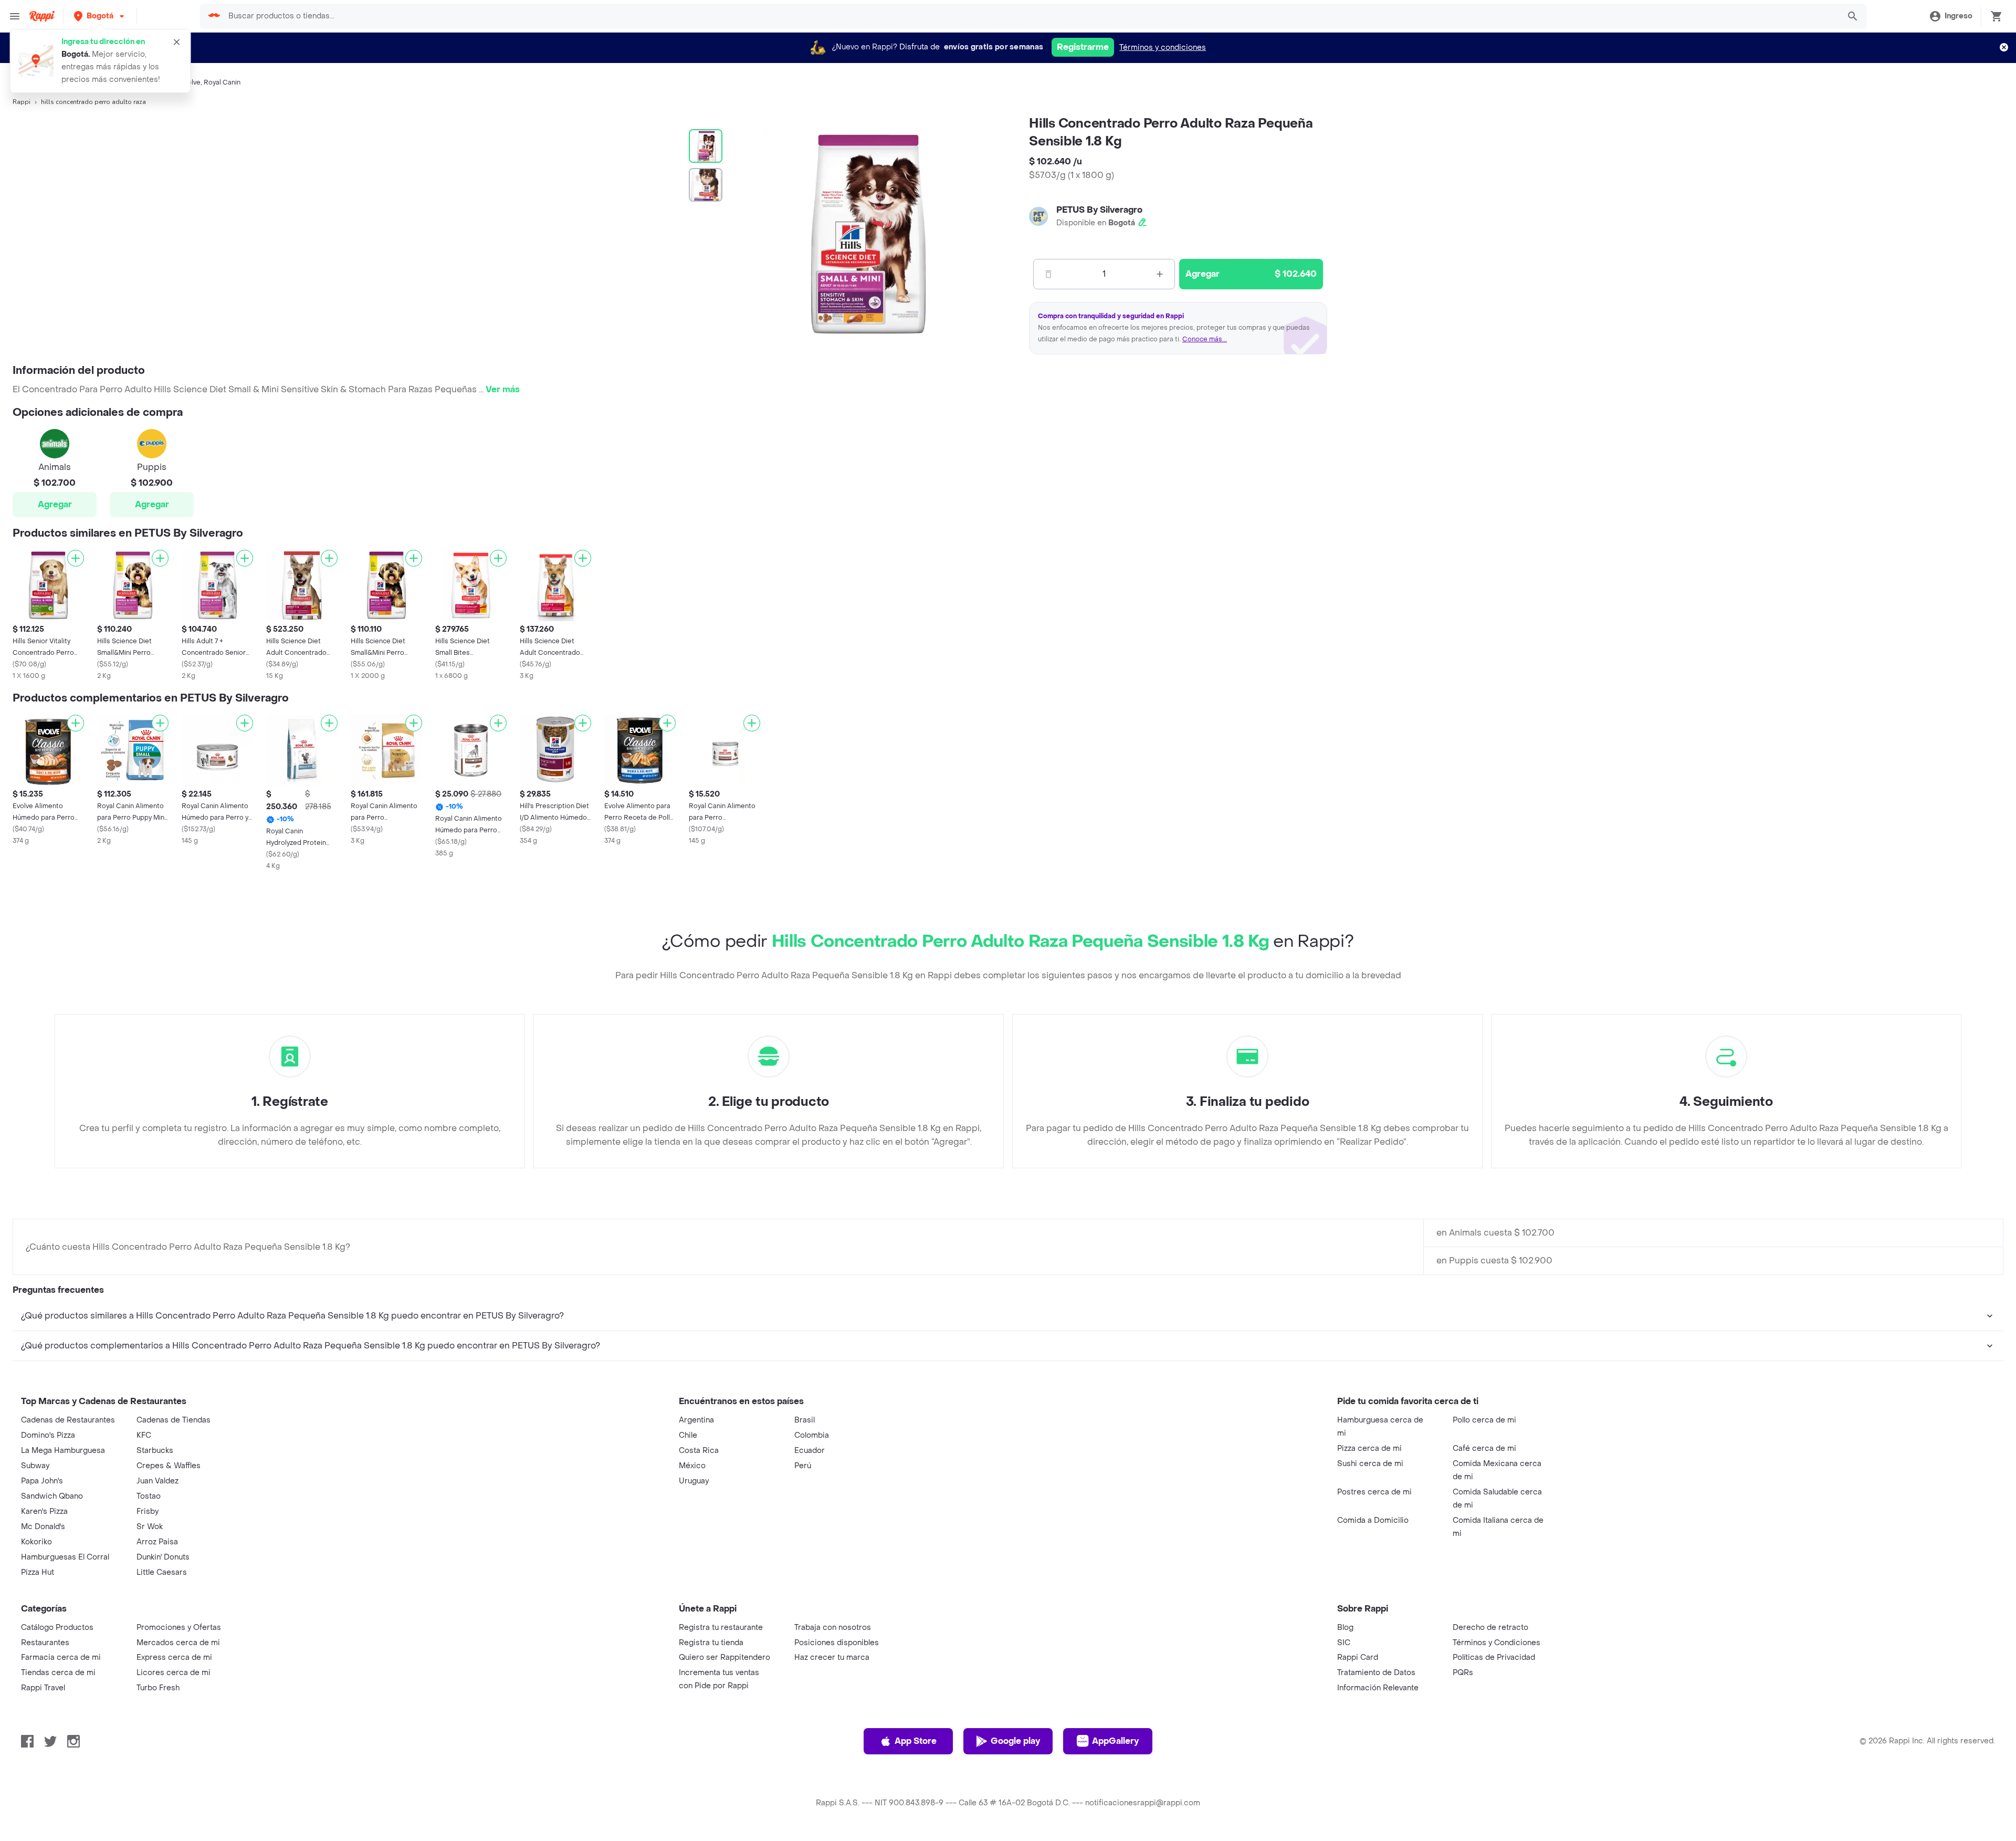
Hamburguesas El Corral (65, 1557)
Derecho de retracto (1490, 1628)
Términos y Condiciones (1497, 1643)
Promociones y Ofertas (179, 1628)
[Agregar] (76, 558)
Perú (803, 1466)
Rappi (22, 102)
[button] (100, 16)
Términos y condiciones (1163, 48)
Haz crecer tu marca (832, 1657)
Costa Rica (699, 1451)
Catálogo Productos (57, 1628)
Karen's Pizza (44, 1511)
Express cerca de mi (174, 1657)
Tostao (149, 1496)
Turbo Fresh (158, 1688)
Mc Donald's (43, 1527)
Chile (688, 1435)
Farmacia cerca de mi (61, 1657)
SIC (1344, 1643)
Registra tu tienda (711, 1643)
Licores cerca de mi (174, 1673)
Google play (1015, 1741)
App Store (916, 1741)
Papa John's (42, 1481)
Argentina (696, 1420)
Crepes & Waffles (169, 1466)
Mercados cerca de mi (178, 1643)
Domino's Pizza (48, 1435)
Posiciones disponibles (837, 1643)
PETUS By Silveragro (1099, 210)
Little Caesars (162, 1572)
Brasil (805, 1420)
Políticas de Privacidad (1494, 1657)
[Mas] (1160, 274)
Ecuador (810, 1451)
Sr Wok (150, 1527)
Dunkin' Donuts (163, 1557)
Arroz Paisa (157, 1542)
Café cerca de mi (1484, 1448)
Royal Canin (222, 82)
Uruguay (694, 1481)
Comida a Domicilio (1373, 1520)
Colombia (812, 1435)
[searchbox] (1030, 16)
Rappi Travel (43, 1688)
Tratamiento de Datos (1376, 1673)
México (692, 1466)
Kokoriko (36, 1542)
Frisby (148, 1511)
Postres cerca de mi (1374, 1492)
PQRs (1463, 1673)
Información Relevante (1378, 1688)
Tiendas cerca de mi (58, 1673)
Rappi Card (1358, 1657)
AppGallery (1115, 1741)
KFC (144, 1435)
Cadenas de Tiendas (174, 1420)
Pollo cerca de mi (1484, 1420)
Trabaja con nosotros (833, 1628)
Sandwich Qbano (52, 1496)
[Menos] (1048, 274)
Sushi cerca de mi (1370, 1464)
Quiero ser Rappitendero (724, 1657)
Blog (1345, 1628)
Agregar (55, 504)
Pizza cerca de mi (1369, 1448)
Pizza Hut (38, 1572)
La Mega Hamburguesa (63, 1451)
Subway (35, 1466)
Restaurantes (45, 1643)
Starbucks (155, 1451)
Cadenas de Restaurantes (68, 1420)
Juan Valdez (157, 1481)
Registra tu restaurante (721, 1628)
